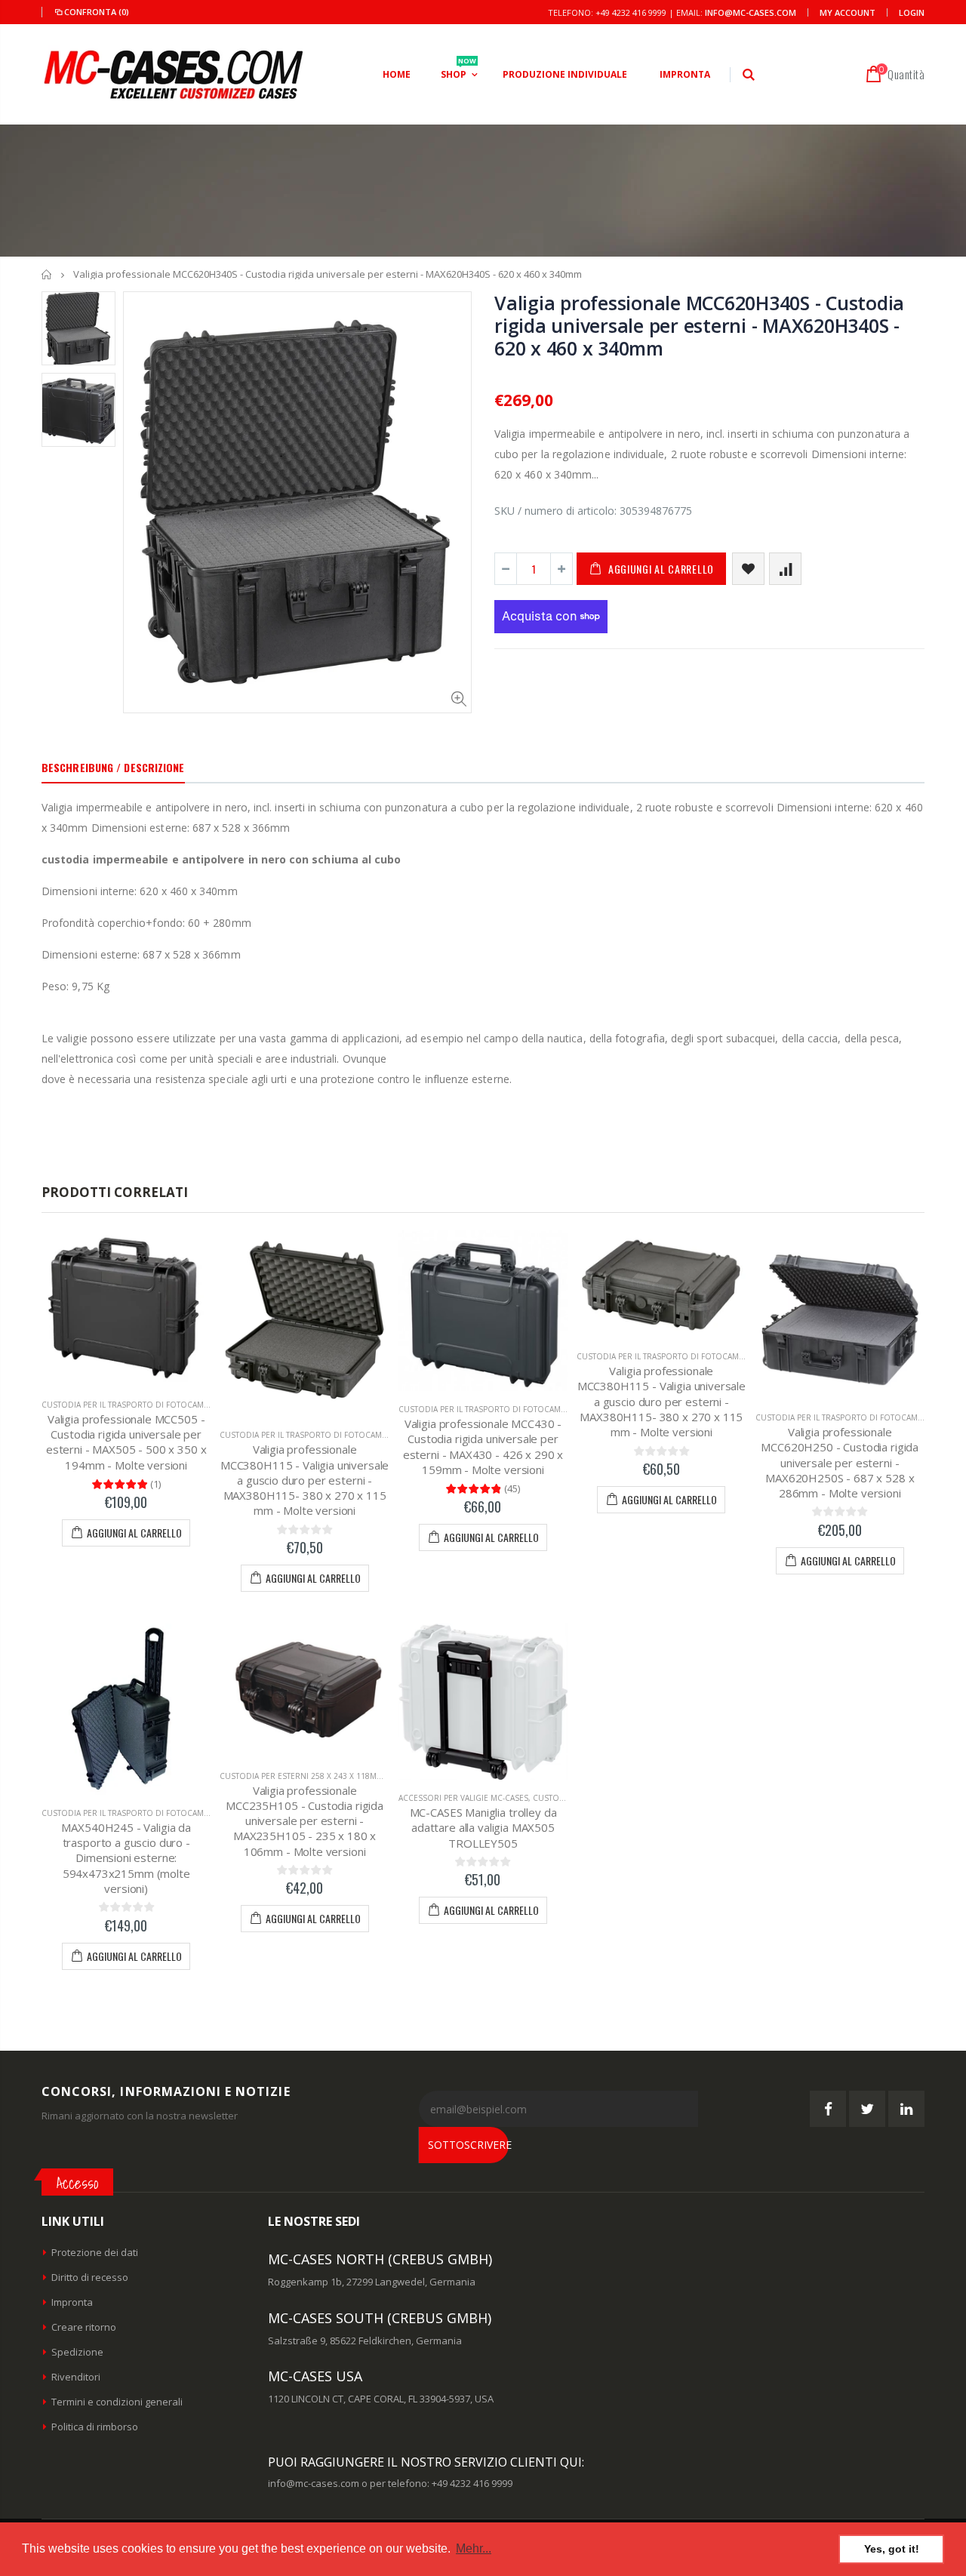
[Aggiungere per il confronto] (785, 569)
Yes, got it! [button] (892, 2549)
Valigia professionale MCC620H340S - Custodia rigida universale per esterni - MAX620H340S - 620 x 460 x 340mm (699, 325)
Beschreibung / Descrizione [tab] (113, 767)
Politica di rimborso (95, 2427)
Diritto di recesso (90, 2277)
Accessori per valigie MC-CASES (463, 1798)
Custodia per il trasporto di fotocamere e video (146, 1405)
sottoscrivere (468, 2145)
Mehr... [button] (474, 2548)
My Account (848, 12)
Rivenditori (76, 2377)
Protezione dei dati (95, 2252)
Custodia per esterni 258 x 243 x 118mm (301, 1776)
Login (912, 12)
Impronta (72, 2302)
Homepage (47, 274)
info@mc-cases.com (751, 12)
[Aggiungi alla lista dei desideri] (748, 569)
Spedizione (77, 2352)
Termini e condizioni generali (117, 2402)
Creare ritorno (84, 2327)
